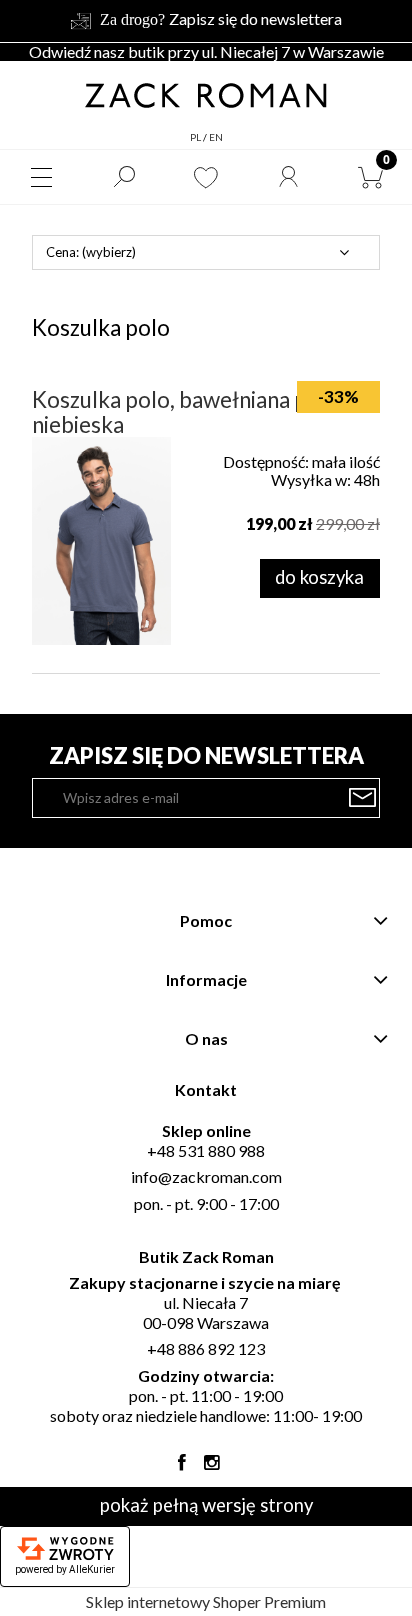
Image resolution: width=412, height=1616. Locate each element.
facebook (182, 1466)
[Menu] (41, 177)
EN (216, 137)
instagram (211, 1466)
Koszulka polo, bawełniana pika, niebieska (186, 412)
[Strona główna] (206, 94)
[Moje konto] (288, 177)
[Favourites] (206, 177)
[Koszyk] (371, 177)
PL (195, 137)
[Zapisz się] (362, 798)
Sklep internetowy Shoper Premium (206, 1601)
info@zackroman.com (206, 1176)
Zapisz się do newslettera (255, 18)
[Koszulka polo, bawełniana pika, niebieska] (101, 541)
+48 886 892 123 (206, 1348)
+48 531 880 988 (206, 1150)
